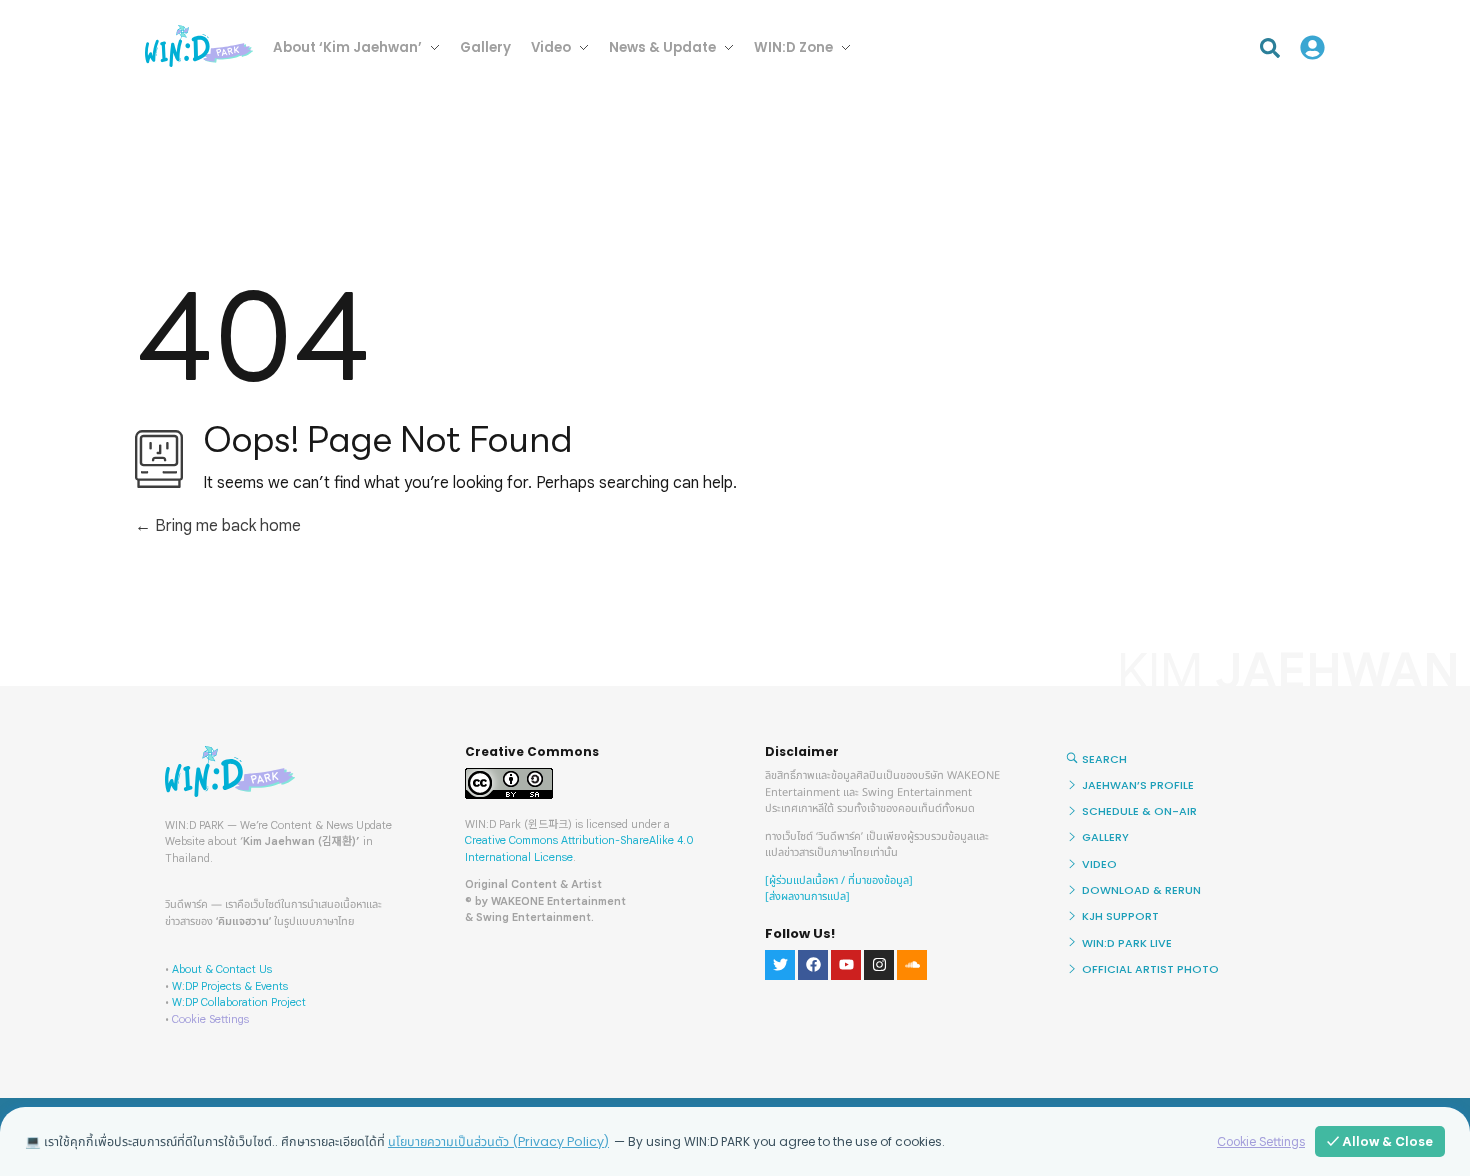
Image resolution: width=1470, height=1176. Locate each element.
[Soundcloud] (912, 965)
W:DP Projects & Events (230, 986)
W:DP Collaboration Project (239, 1002)
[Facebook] (813, 965)
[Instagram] (879, 965)
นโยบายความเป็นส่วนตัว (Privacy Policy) (498, 1141)
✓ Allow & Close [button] (1380, 1141)
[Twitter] (780, 965)
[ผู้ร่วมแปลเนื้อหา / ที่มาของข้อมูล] (839, 880)
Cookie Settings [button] (210, 1019)
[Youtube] (846, 965)
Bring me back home (226, 526)
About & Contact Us (222, 969)
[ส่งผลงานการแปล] (807, 896)
